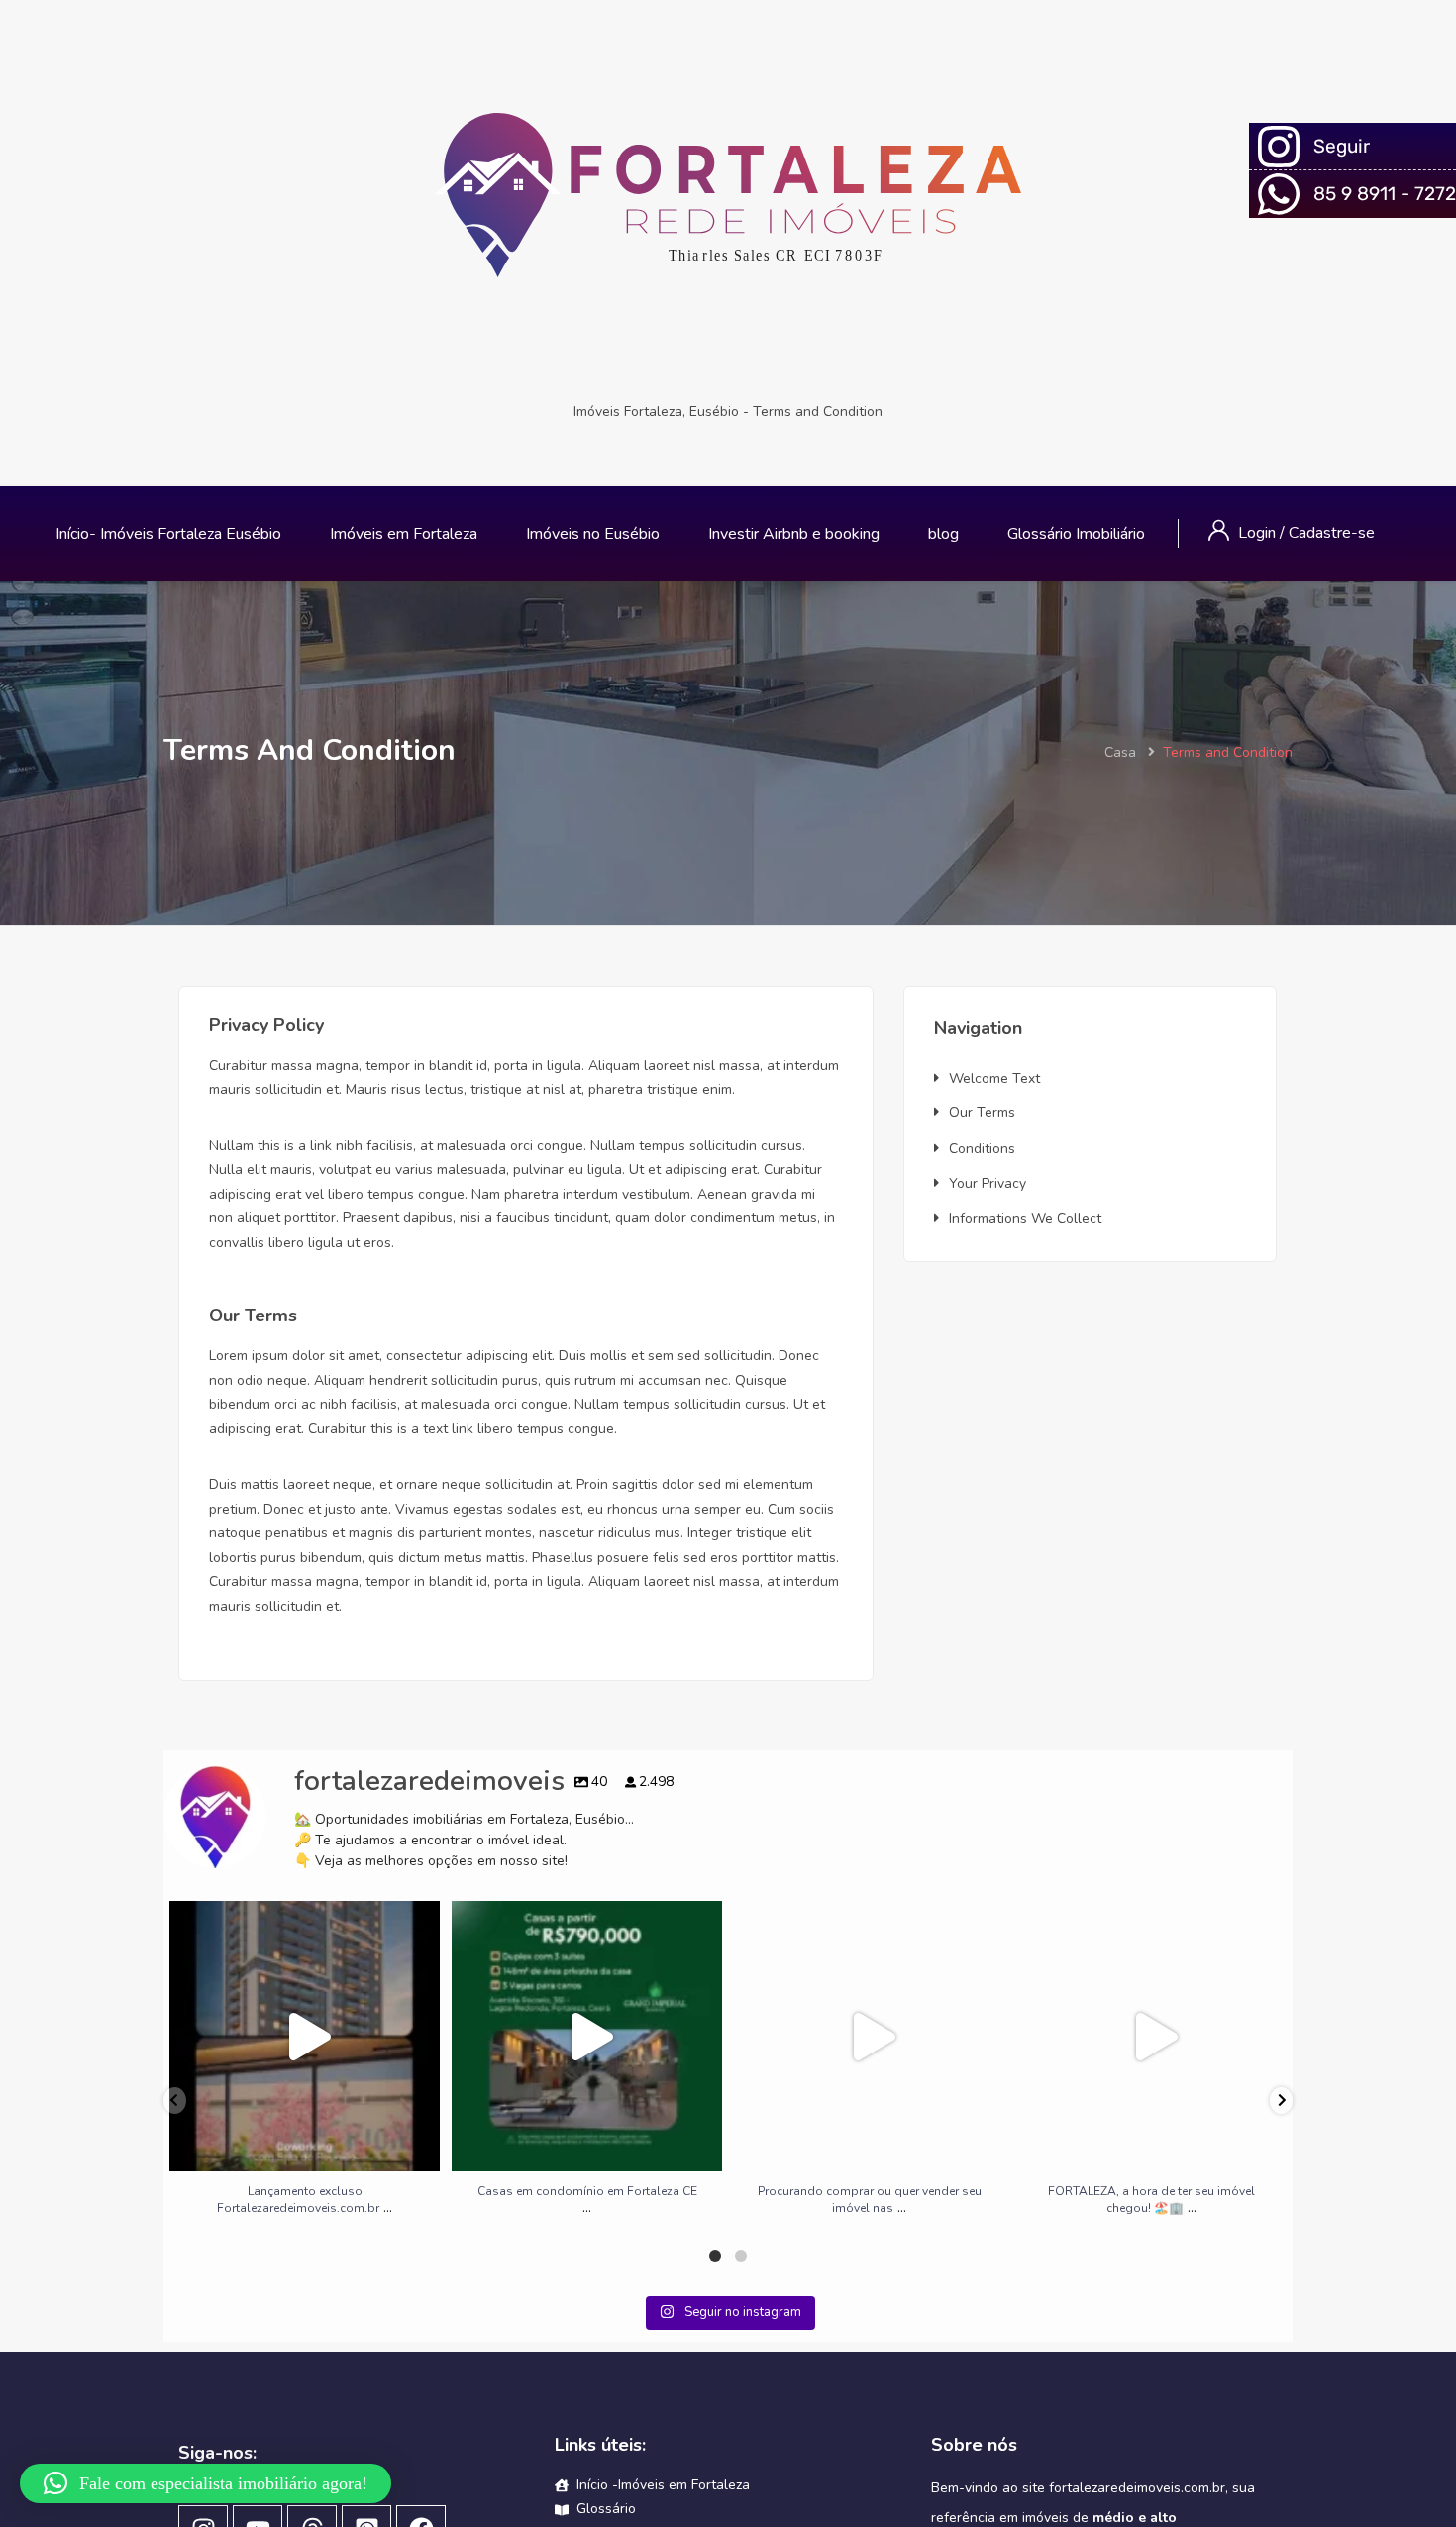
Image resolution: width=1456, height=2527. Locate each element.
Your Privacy (988, 1183)
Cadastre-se (1332, 533)
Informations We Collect (1025, 1219)
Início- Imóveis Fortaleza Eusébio (168, 534)
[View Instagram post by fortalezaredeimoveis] (420, 2147)
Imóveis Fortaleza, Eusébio (656, 412)
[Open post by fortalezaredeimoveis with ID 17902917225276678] (1151, 2036)
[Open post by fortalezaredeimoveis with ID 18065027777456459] (869, 2036)
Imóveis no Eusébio (593, 534)
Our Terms (982, 1113)
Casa (1120, 752)
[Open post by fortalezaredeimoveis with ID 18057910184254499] (305, 2036)
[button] (206, 2483)
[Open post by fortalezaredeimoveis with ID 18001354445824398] (587, 2036)
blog (943, 534)
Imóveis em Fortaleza (404, 534)
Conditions (982, 1149)
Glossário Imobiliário (1076, 534)
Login (1259, 533)
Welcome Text (994, 1078)
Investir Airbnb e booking (794, 534)
